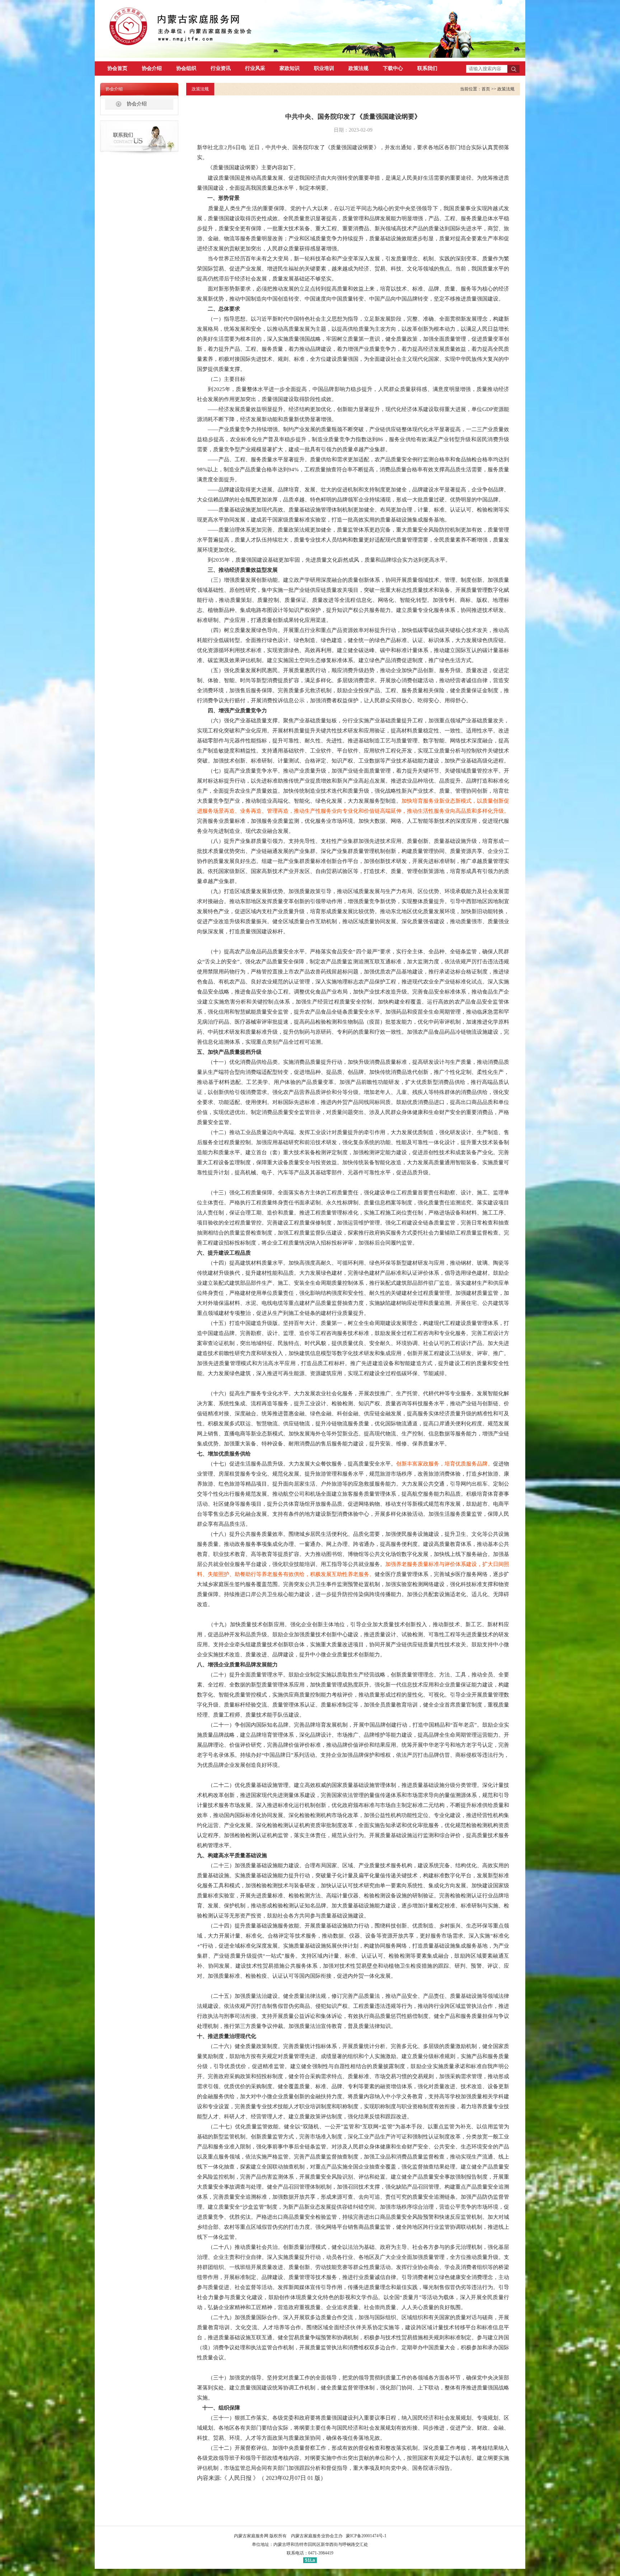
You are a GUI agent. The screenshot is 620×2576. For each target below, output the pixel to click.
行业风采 (255, 68)
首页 (486, 89)
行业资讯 (221, 68)
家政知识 (290, 68)
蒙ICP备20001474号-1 (366, 2536)
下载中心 (393, 68)
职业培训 (324, 68)
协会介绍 (152, 68)
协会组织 (186, 68)
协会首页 (117, 68)
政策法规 (358, 68)
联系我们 (427, 68)
